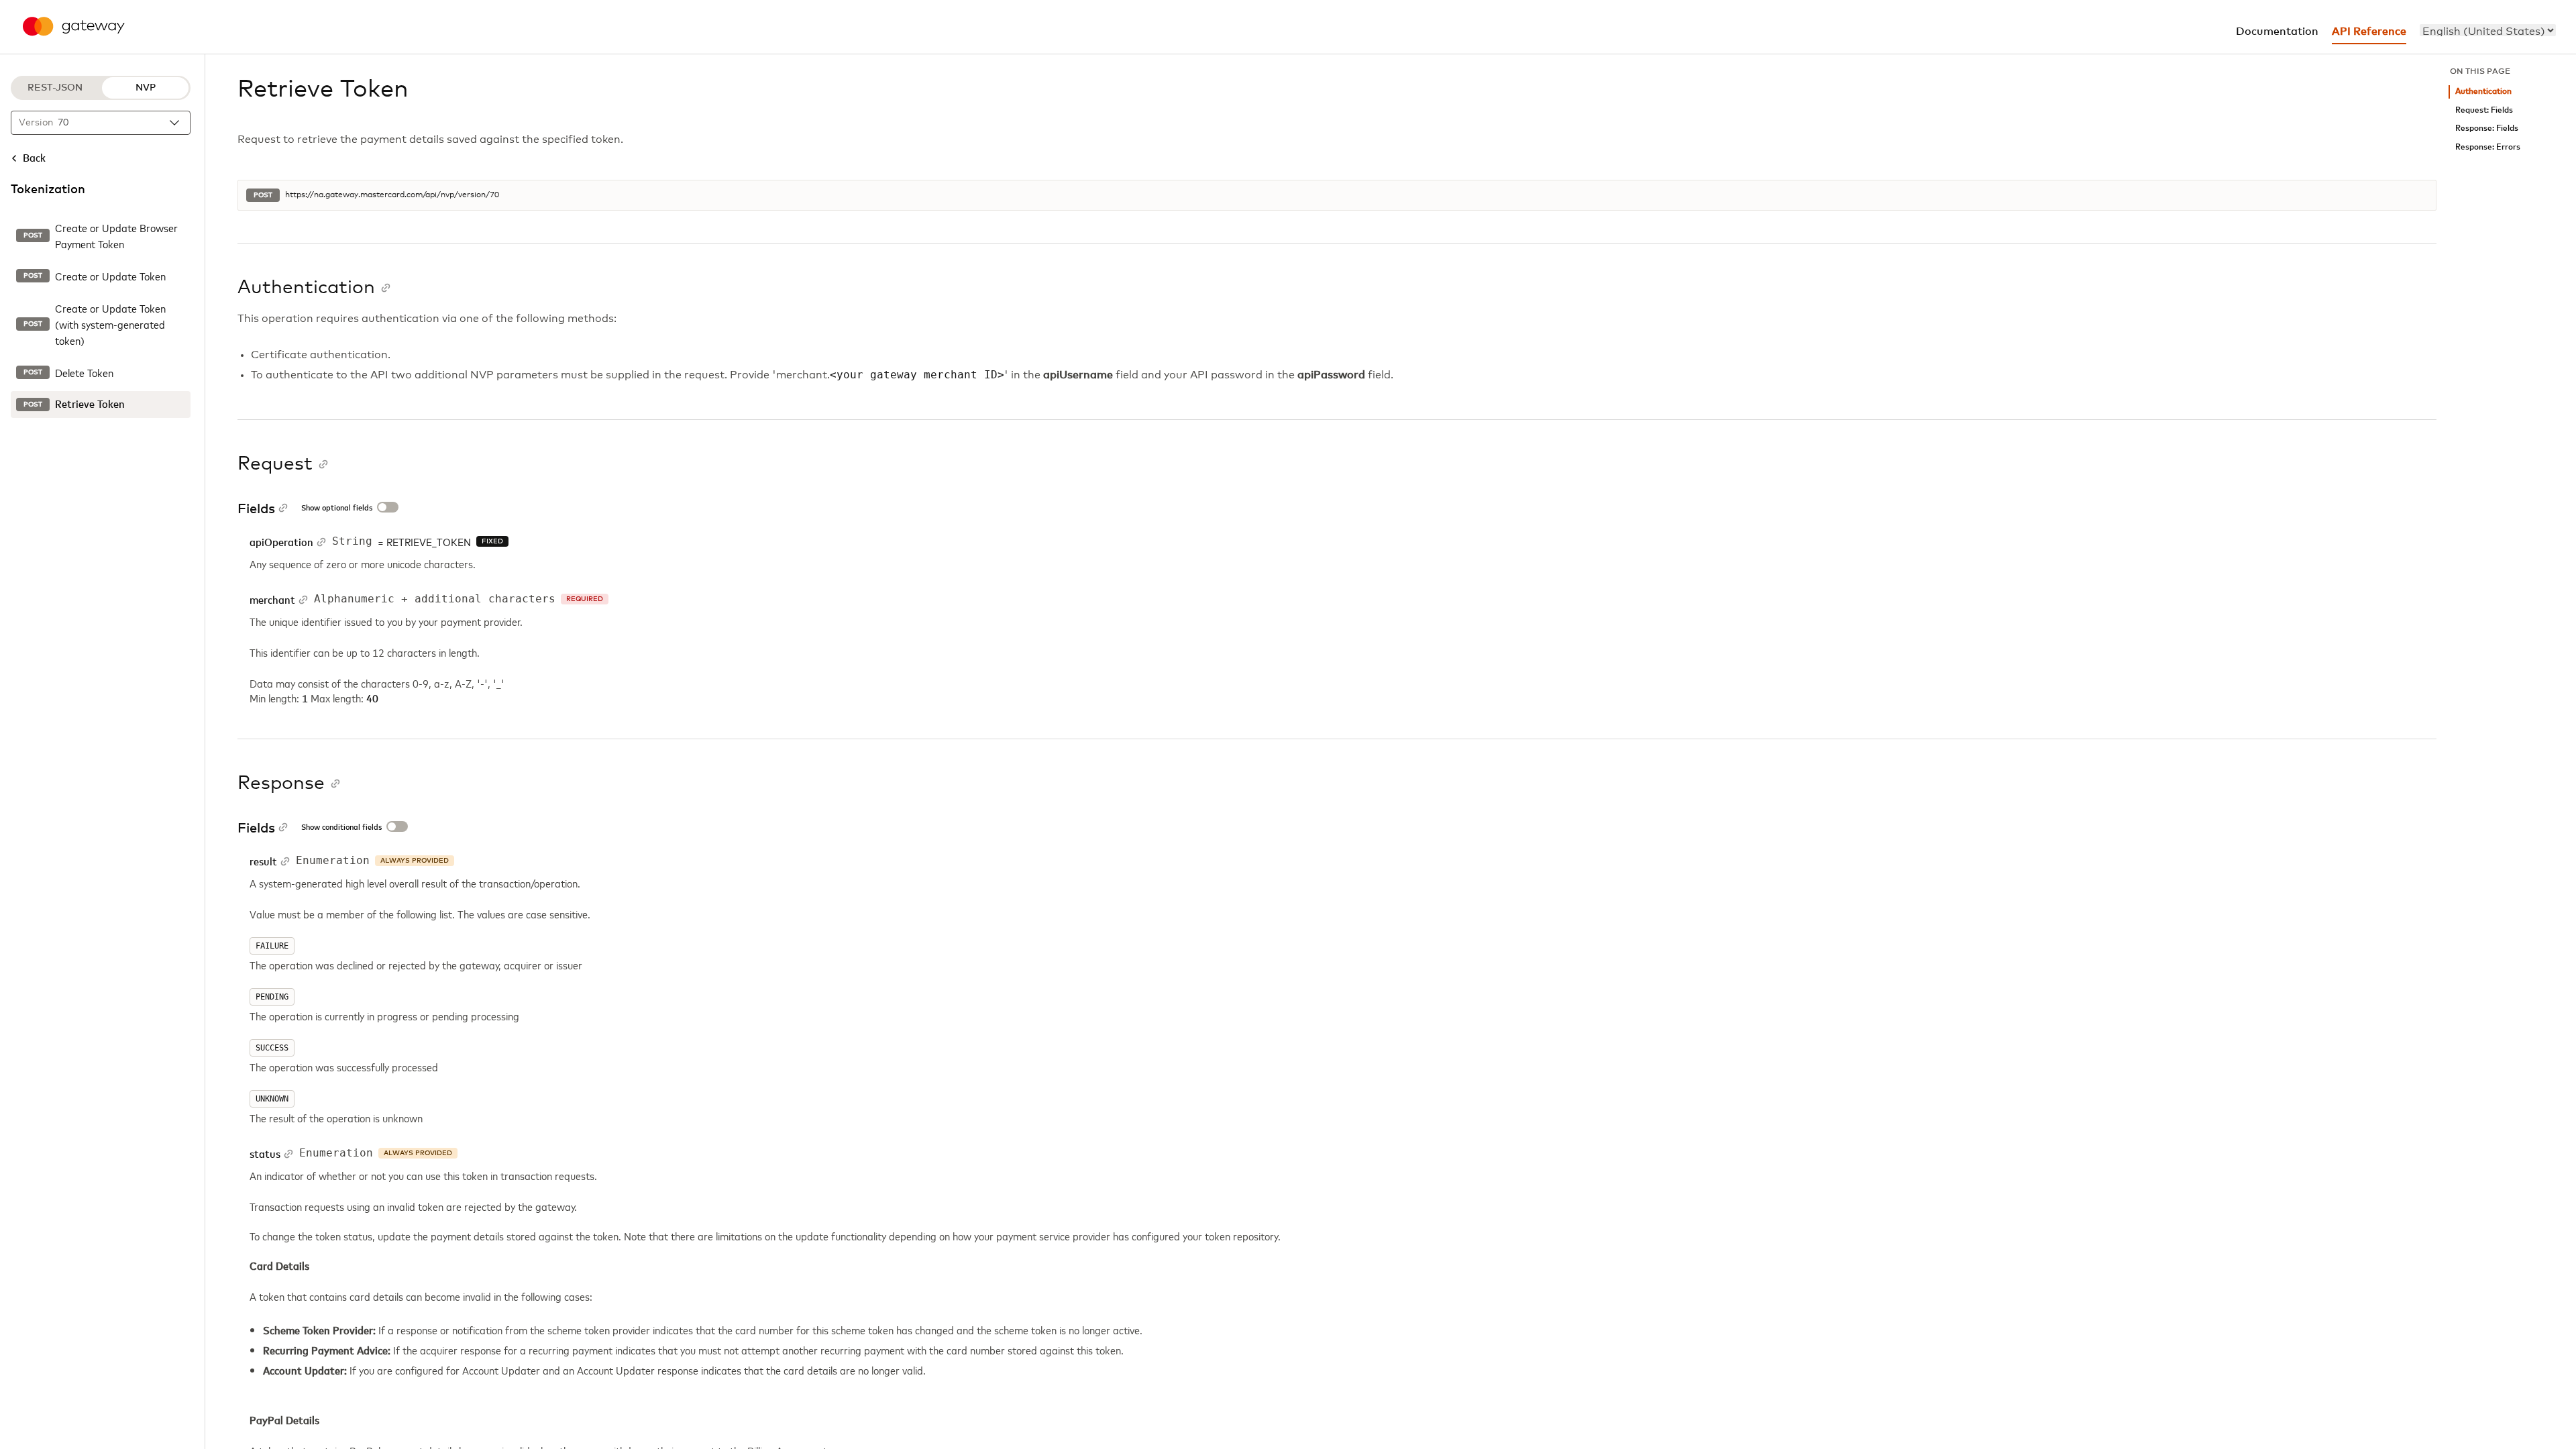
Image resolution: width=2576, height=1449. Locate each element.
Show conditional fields (341, 828)
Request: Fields (2484, 110)
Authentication (2483, 92)
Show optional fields (337, 508)
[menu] (2488, 30)
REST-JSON (55, 88)
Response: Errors (2488, 147)
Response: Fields (2487, 128)
